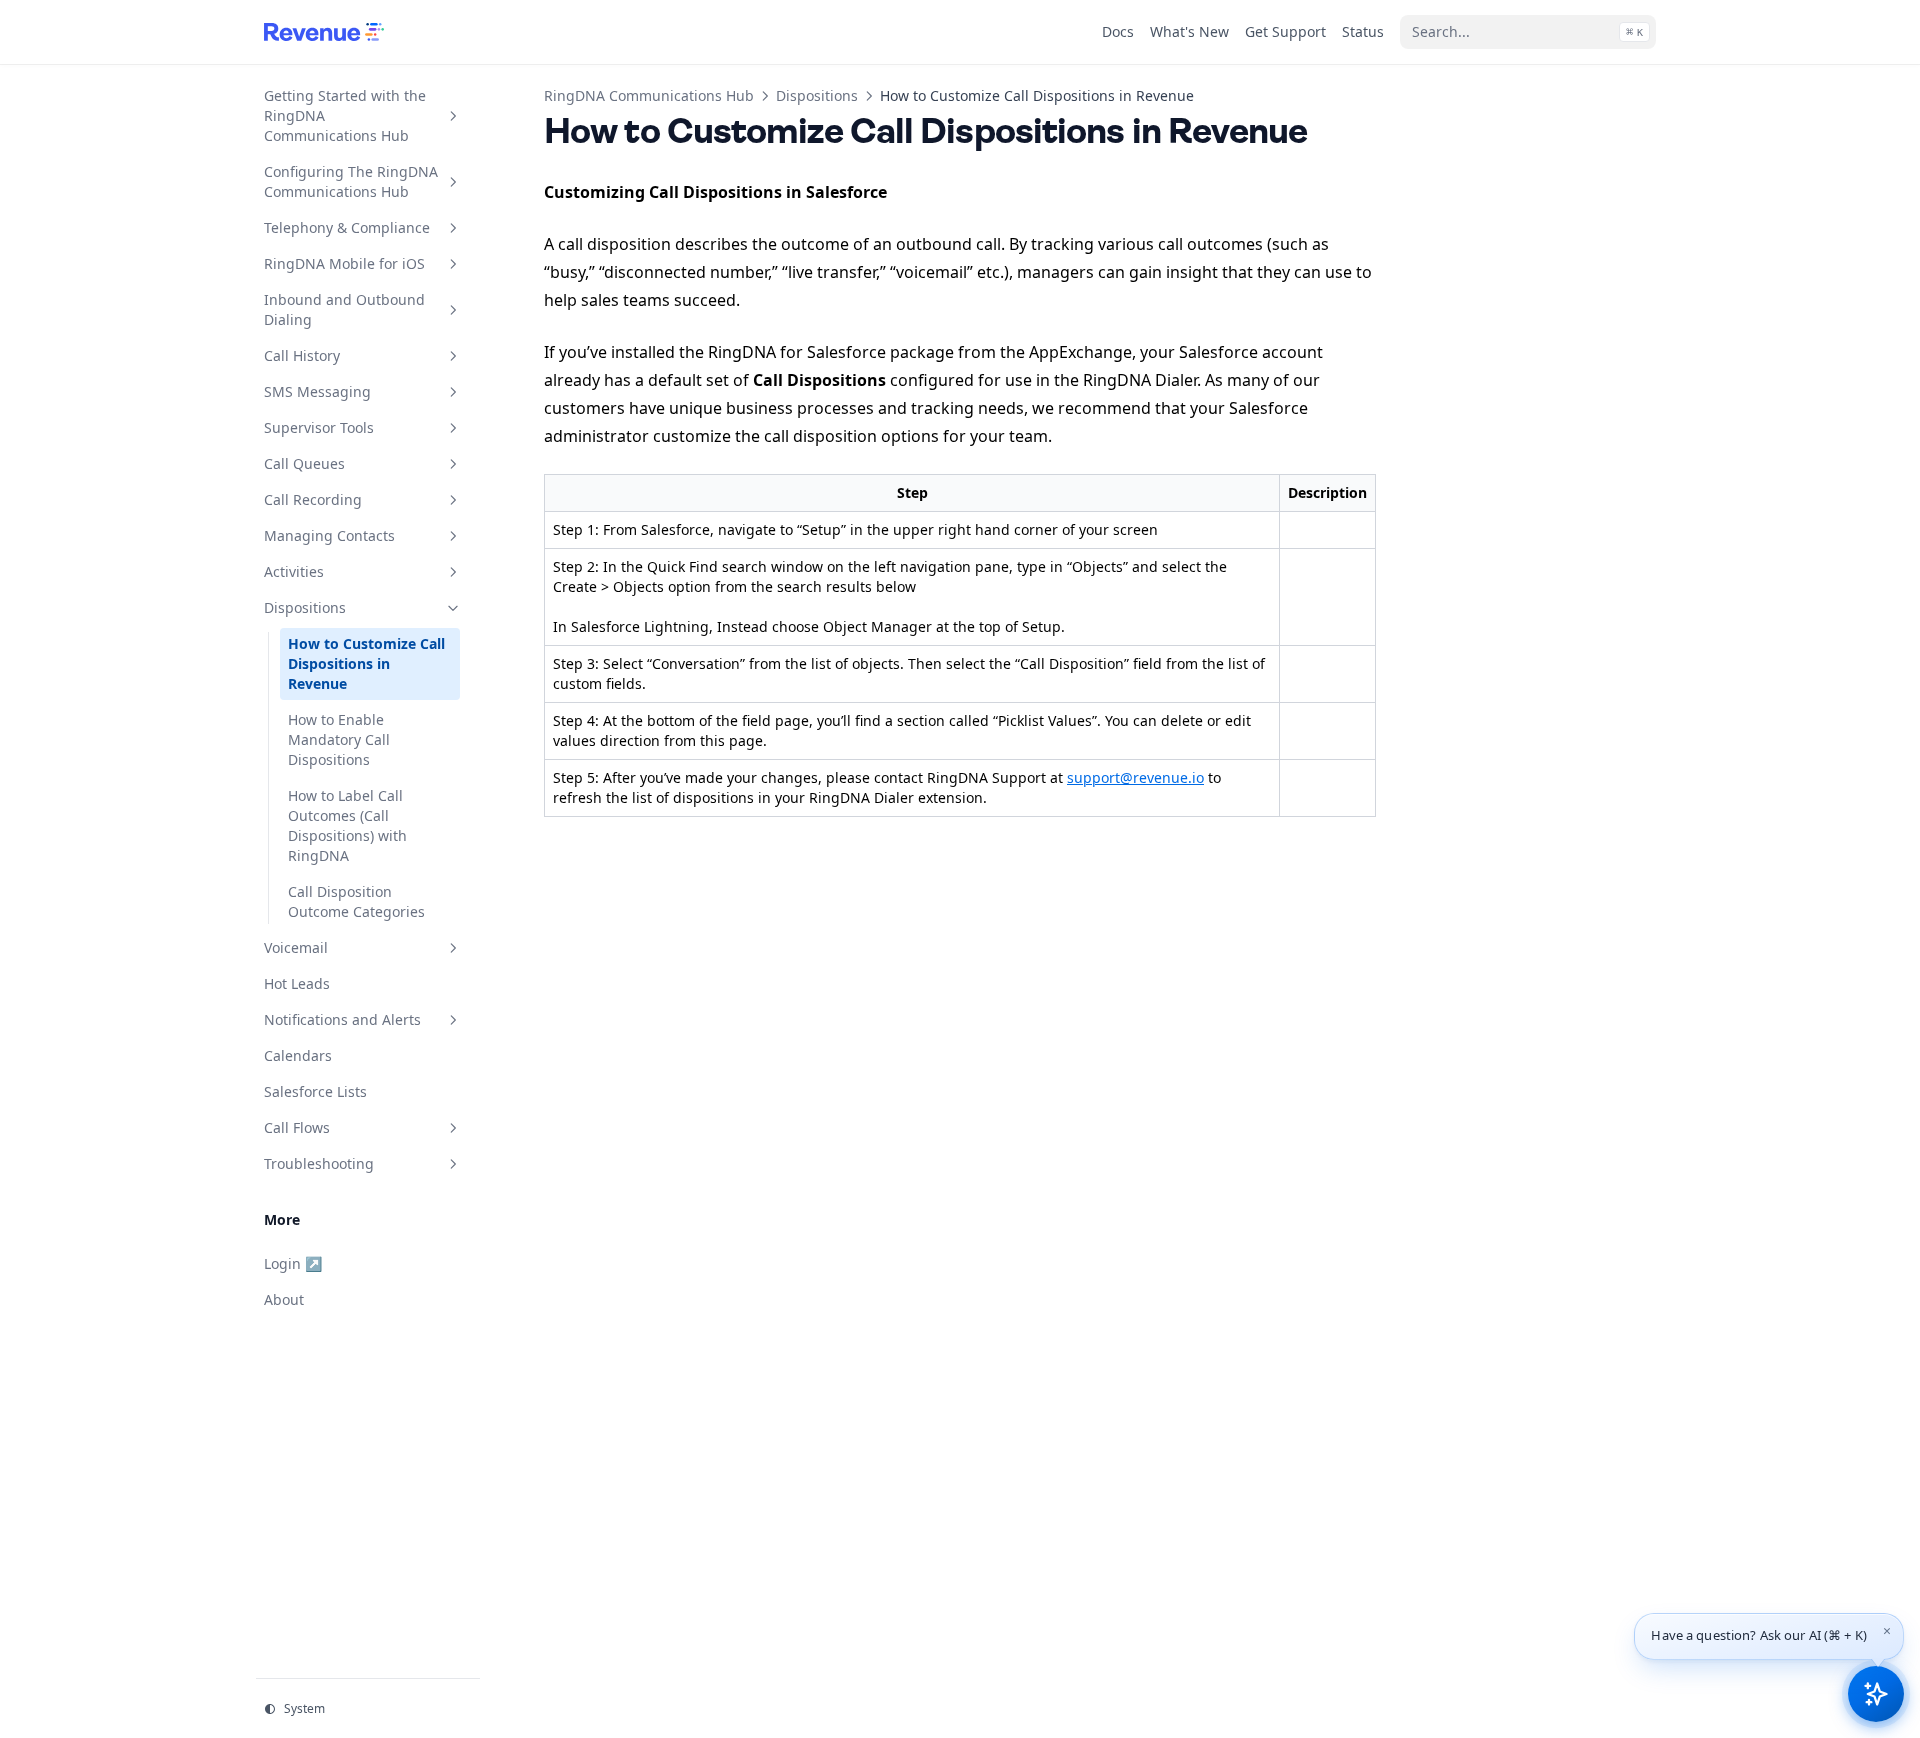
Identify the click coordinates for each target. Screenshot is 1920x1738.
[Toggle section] (453, 116)
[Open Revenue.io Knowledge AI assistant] (1876, 1694)
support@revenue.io (1135, 777)
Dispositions (817, 95)
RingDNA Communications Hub (649, 95)
